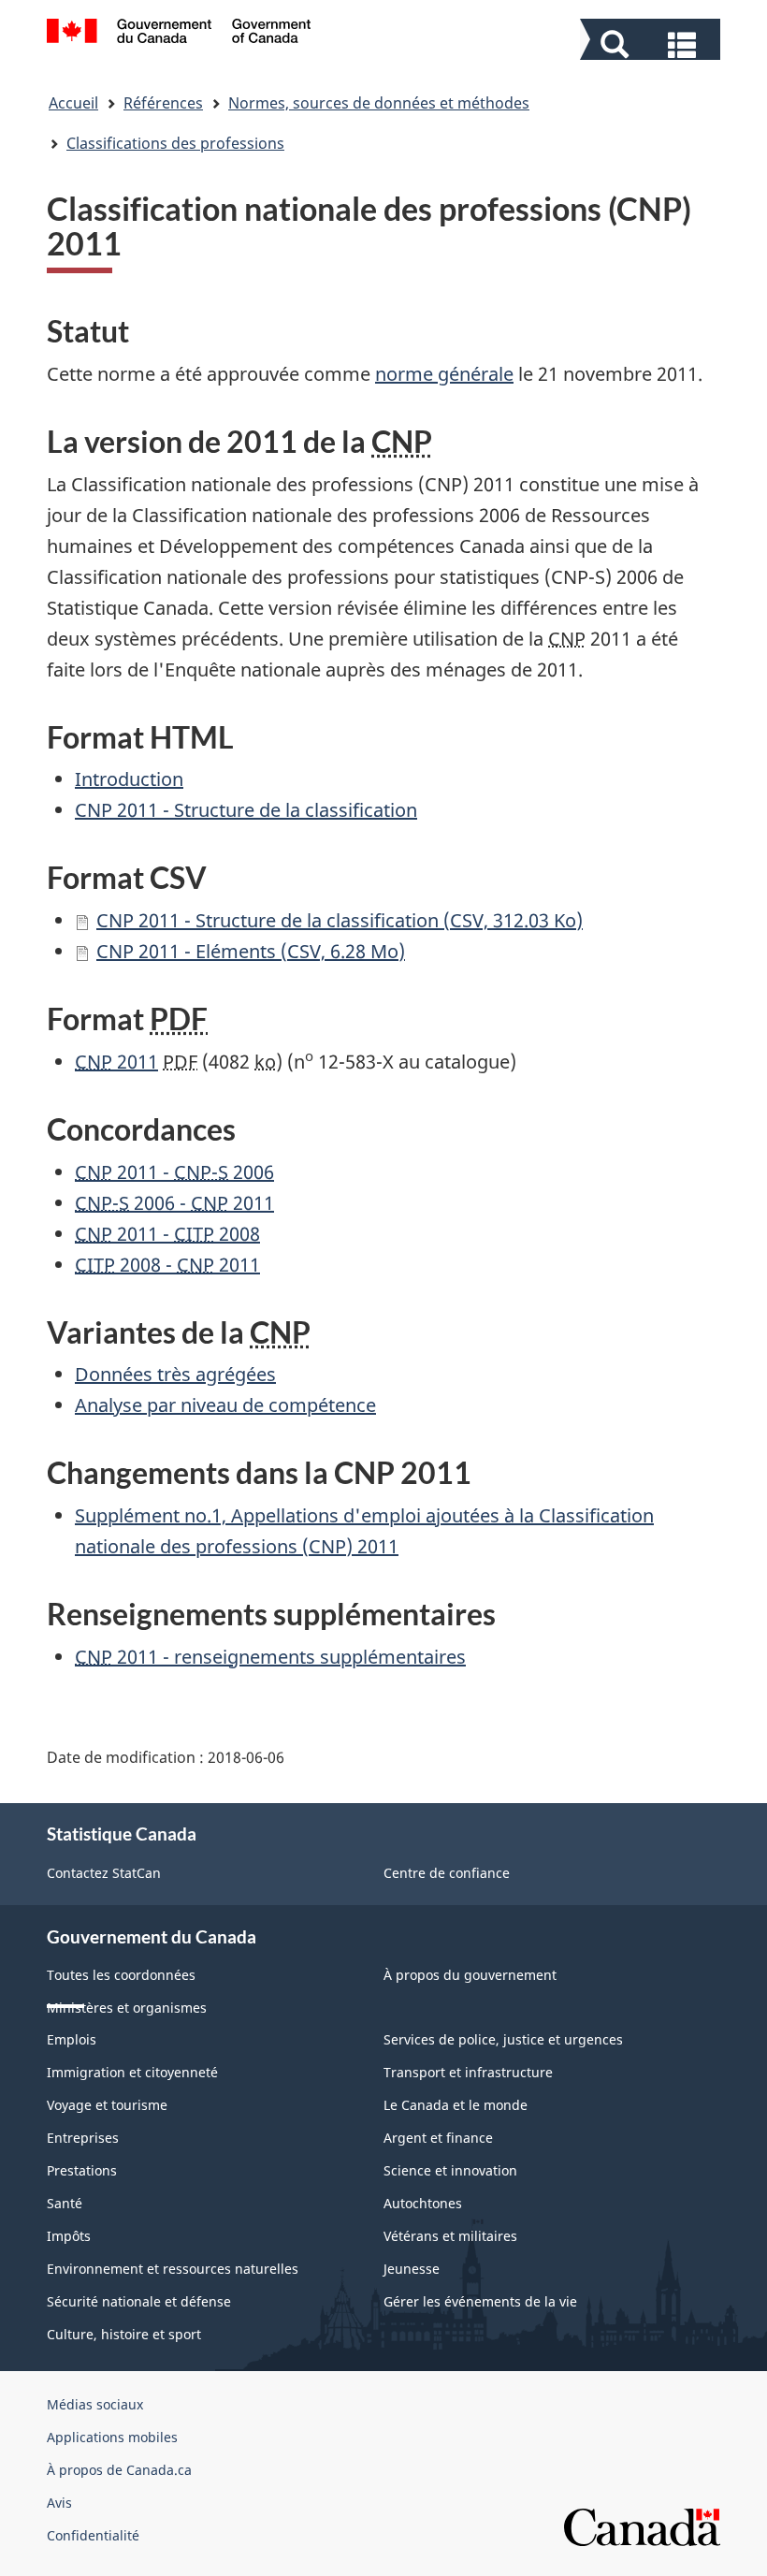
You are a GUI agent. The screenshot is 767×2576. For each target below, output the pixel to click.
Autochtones (423, 2203)
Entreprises (83, 2138)
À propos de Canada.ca (119, 2470)
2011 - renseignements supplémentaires (270, 1657)
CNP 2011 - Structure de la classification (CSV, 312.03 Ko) (340, 920)
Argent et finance (438, 2138)
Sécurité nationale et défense (139, 2301)
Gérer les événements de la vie (480, 2301)
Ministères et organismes (127, 2008)
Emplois (72, 2039)
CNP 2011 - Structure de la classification (246, 810)
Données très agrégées (175, 1374)
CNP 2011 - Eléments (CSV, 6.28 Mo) (251, 951)
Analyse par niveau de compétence (225, 1405)
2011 (116, 1062)
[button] (652, 43)
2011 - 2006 (174, 1172)
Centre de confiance (447, 1873)
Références (163, 103)
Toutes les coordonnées (121, 1975)
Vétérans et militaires (450, 2236)
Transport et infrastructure (468, 2072)
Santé (65, 2203)
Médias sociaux (95, 2404)
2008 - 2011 (167, 1265)
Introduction (129, 779)
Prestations (82, 2170)
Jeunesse (412, 2269)
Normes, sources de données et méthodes (379, 103)
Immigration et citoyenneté (132, 2072)
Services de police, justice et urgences (503, 2039)
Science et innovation (450, 2170)
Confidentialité (93, 2535)
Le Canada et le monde (456, 2105)
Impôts (69, 2236)
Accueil (73, 103)
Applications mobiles (112, 2437)
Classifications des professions (175, 143)
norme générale (444, 374)
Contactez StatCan (104, 1873)
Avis (59, 2503)
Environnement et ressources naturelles (173, 2269)
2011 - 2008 (167, 1234)
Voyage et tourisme (107, 2105)
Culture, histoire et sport (124, 2334)
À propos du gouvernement (470, 1975)
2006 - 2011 (174, 1203)
